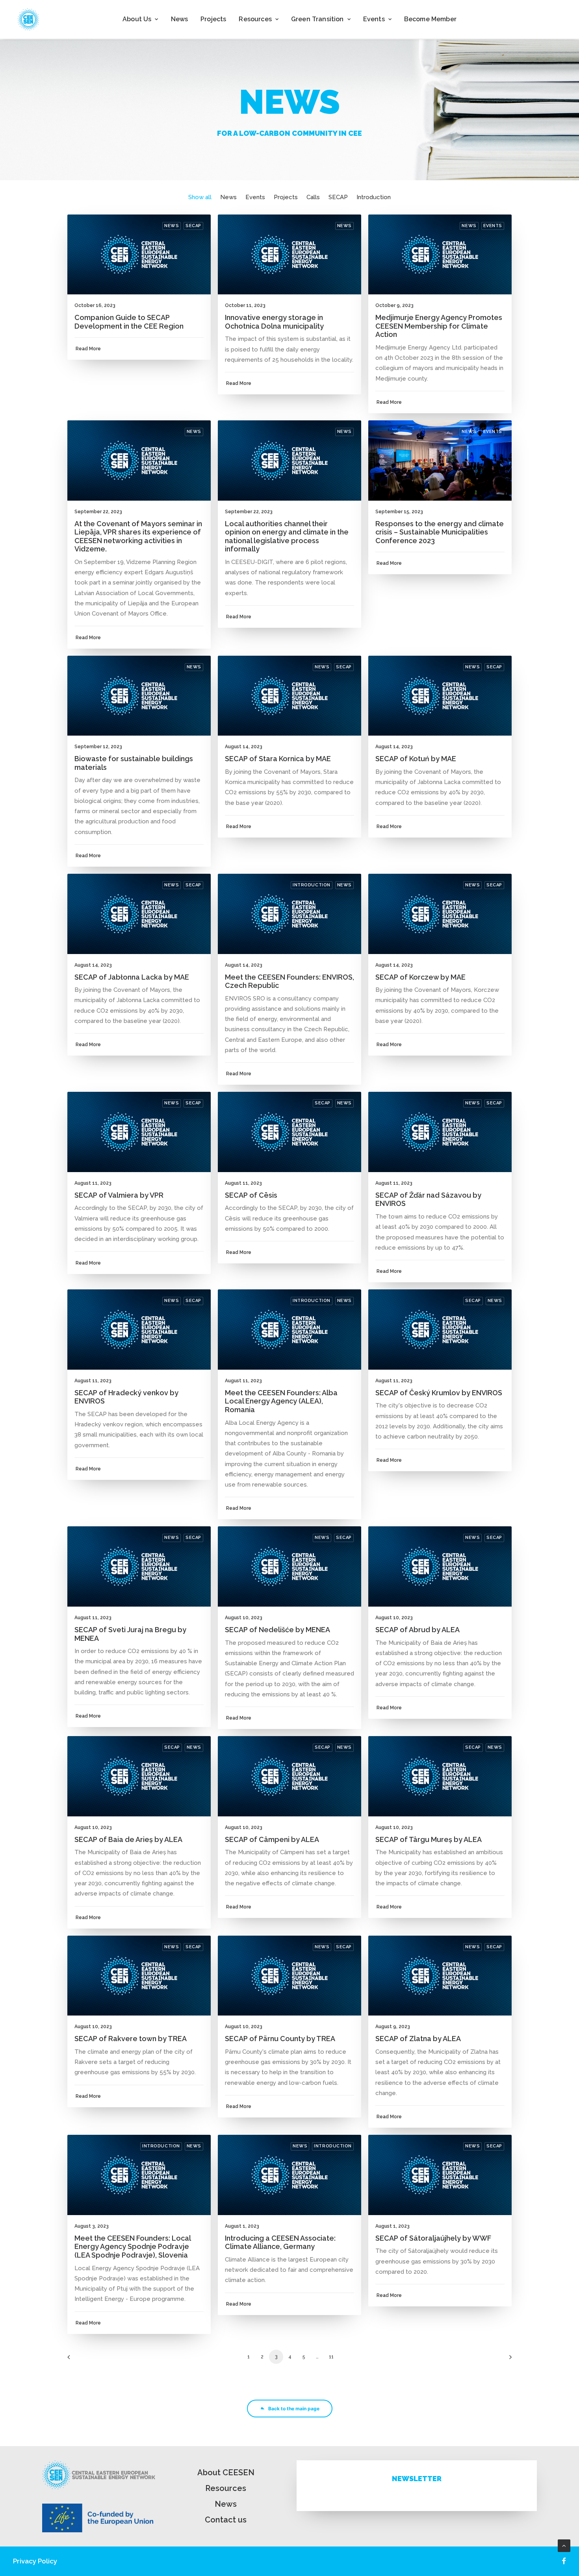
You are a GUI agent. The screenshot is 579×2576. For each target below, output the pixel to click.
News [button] (228, 197)
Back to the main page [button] (294, 2409)
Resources (226, 2488)
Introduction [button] (374, 197)
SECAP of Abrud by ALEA (418, 1630)
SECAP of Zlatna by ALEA (418, 2039)
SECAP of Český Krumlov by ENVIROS (439, 1393)
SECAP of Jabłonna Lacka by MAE (132, 977)
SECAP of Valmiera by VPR (119, 1195)
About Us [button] (137, 19)
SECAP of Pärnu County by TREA (280, 2039)
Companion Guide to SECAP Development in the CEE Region (129, 322)
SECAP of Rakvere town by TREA (131, 2039)
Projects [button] (286, 197)
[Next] (501, 2360)
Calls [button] (313, 197)
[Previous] (78, 2360)
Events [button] (374, 19)
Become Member (430, 19)
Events (493, 226)
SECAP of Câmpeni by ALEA (272, 1839)
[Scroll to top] (564, 2545)
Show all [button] (200, 197)
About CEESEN (226, 2472)
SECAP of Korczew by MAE (420, 977)
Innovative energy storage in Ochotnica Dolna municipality (274, 322)
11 (331, 2357)
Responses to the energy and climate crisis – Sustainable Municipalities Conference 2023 (440, 532)
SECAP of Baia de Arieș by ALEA (128, 1839)
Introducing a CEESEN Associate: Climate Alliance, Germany (280, 2242)
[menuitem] (140, 19)
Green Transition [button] (317, 19)
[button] (139, 255)
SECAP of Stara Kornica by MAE (278, 759)
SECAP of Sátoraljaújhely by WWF (433, 2238)
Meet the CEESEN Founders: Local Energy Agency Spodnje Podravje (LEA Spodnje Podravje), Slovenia (133, 2247)
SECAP (193, 226)
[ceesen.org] (28, 19)
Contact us (226, 2520)
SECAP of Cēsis (251, 1195)
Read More (88, 349)
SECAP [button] (338, 197)
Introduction (312, 885)
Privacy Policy (35, 2561)
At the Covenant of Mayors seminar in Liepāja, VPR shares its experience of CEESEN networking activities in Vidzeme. (138, 536)
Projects (213, 19)
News (180, 19)
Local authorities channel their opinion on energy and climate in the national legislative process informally (287, 536)
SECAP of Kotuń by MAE (416, 759)
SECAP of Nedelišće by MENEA (277, 1630)
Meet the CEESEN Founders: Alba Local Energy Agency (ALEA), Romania (281, 1401)
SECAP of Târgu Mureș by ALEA (429, 1839)
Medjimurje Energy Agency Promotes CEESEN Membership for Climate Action (439, 326)
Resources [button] (255, 19)
